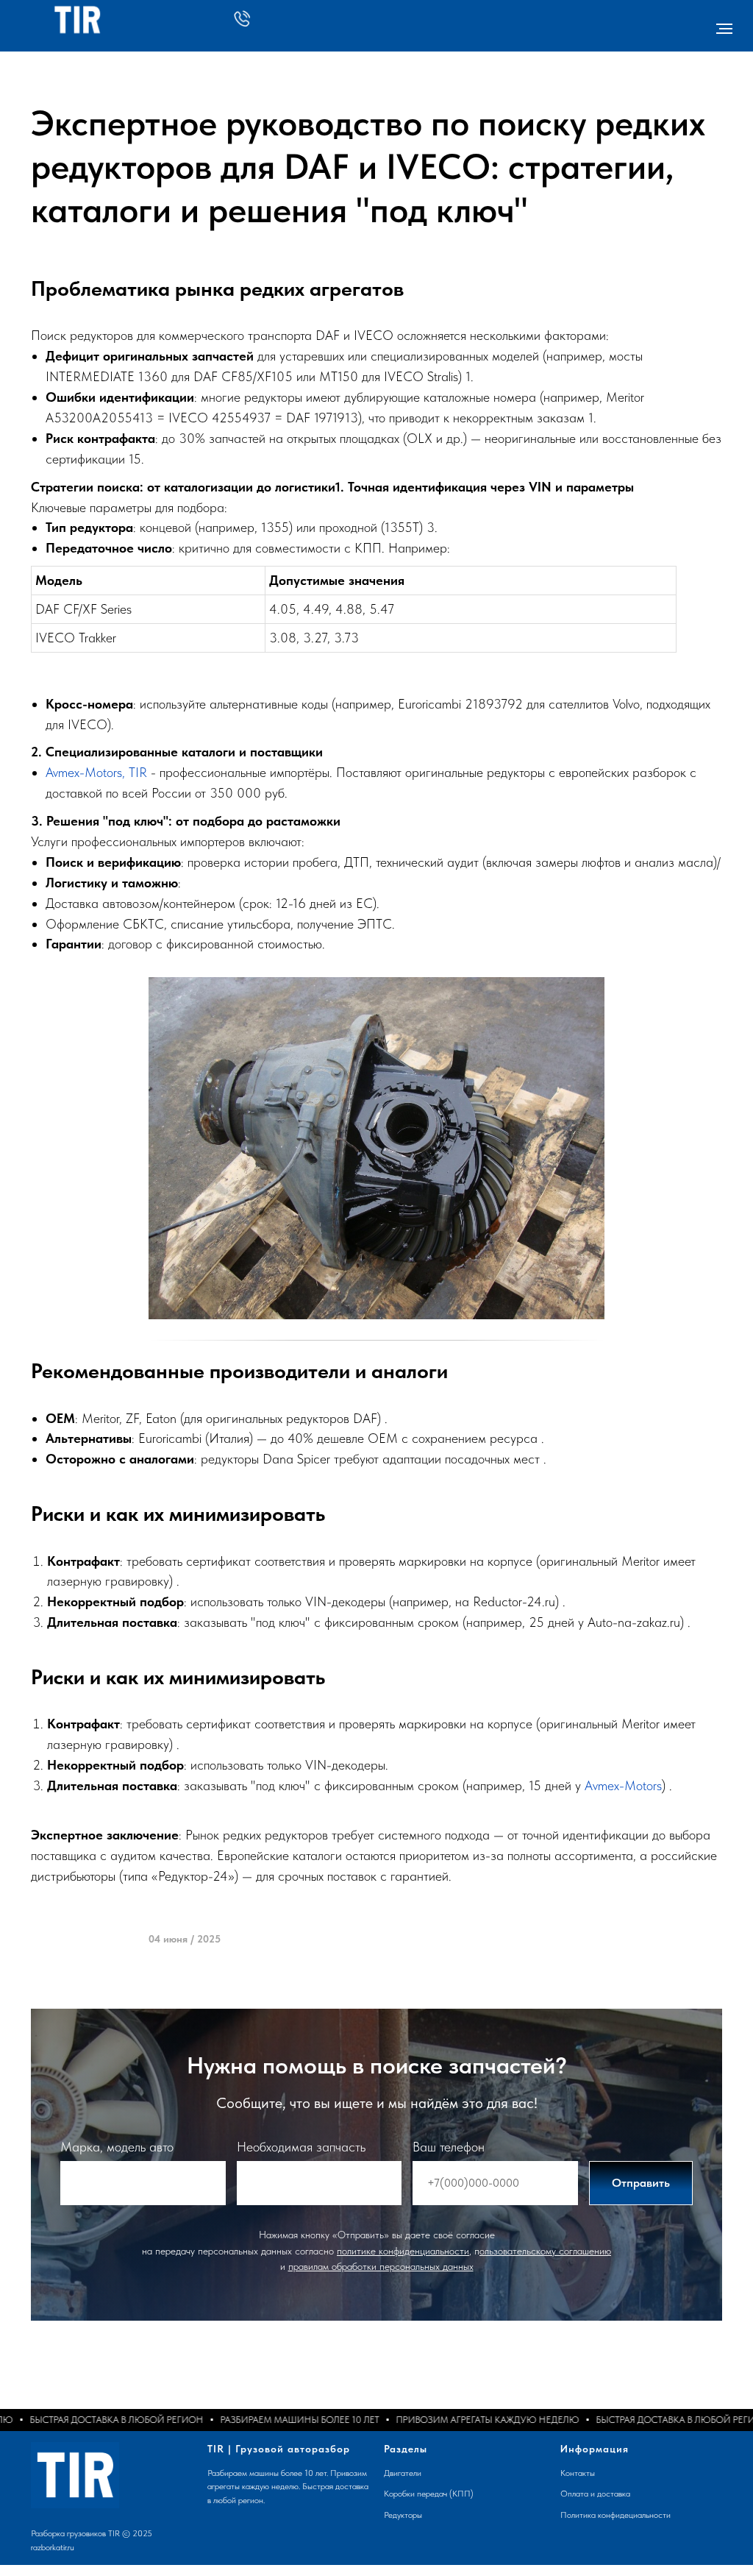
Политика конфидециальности (615, 2515)
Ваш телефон (449, 2147)
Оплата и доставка (595, 2494)
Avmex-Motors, (85, 772)
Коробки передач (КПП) (429, 2494)
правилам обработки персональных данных (381, 2266)
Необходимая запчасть (301, 2147)
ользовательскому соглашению (545, 2251)
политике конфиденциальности (403, 2251)
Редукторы (403, 2515)
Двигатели (403, 2473)
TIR (138, 772)
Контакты (578, 2473)
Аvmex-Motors (623, 1785)
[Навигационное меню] (724, 29)
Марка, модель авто (117, 2147)
